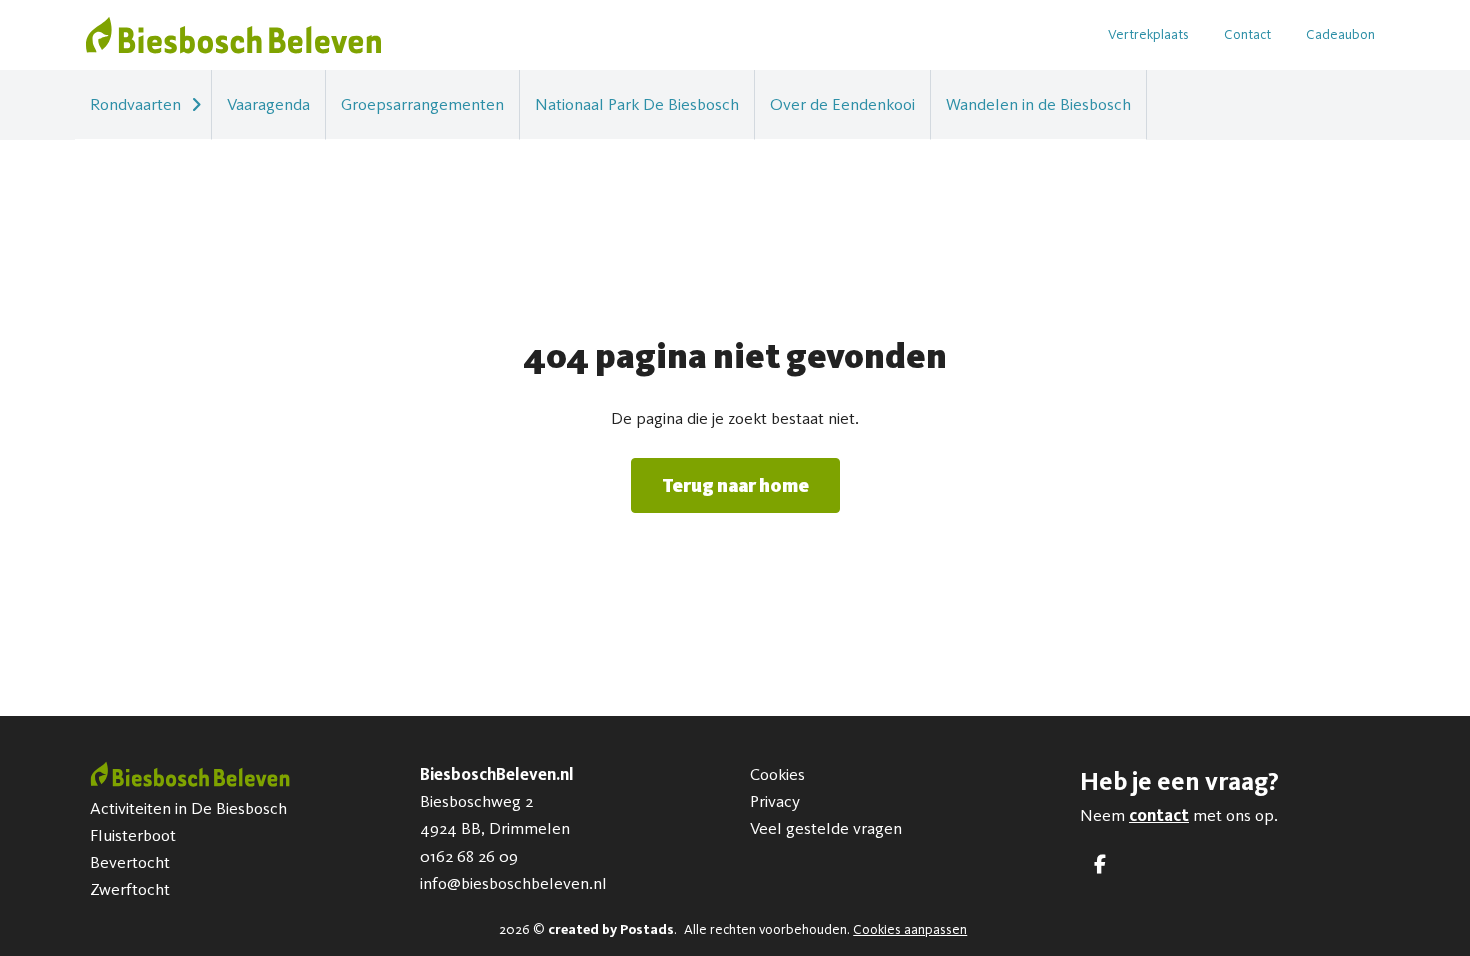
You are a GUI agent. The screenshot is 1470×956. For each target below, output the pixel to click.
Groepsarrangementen (422, 104)
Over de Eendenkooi (842, 104)
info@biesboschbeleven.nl (513, 883)
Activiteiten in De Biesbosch (188, 808)
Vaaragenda (268, 104)
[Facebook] (1100, 864)
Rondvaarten (135, 104)
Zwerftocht (130, 889)
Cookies (777, 774)
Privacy (775, 801)
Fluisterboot (133, 835)
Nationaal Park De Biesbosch (637, 104)
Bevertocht (130, 862)
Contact (1247, 34)
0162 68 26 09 (469, 856)
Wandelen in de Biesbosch (1038, 104)
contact (1159, 815)
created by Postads (611, 929)
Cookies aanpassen (910, 929)
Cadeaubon (1340, 34)
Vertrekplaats (1148, 34)
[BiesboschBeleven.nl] (233, 35)
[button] (196, 104)
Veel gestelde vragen (826, 828)
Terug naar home (735, 485)
